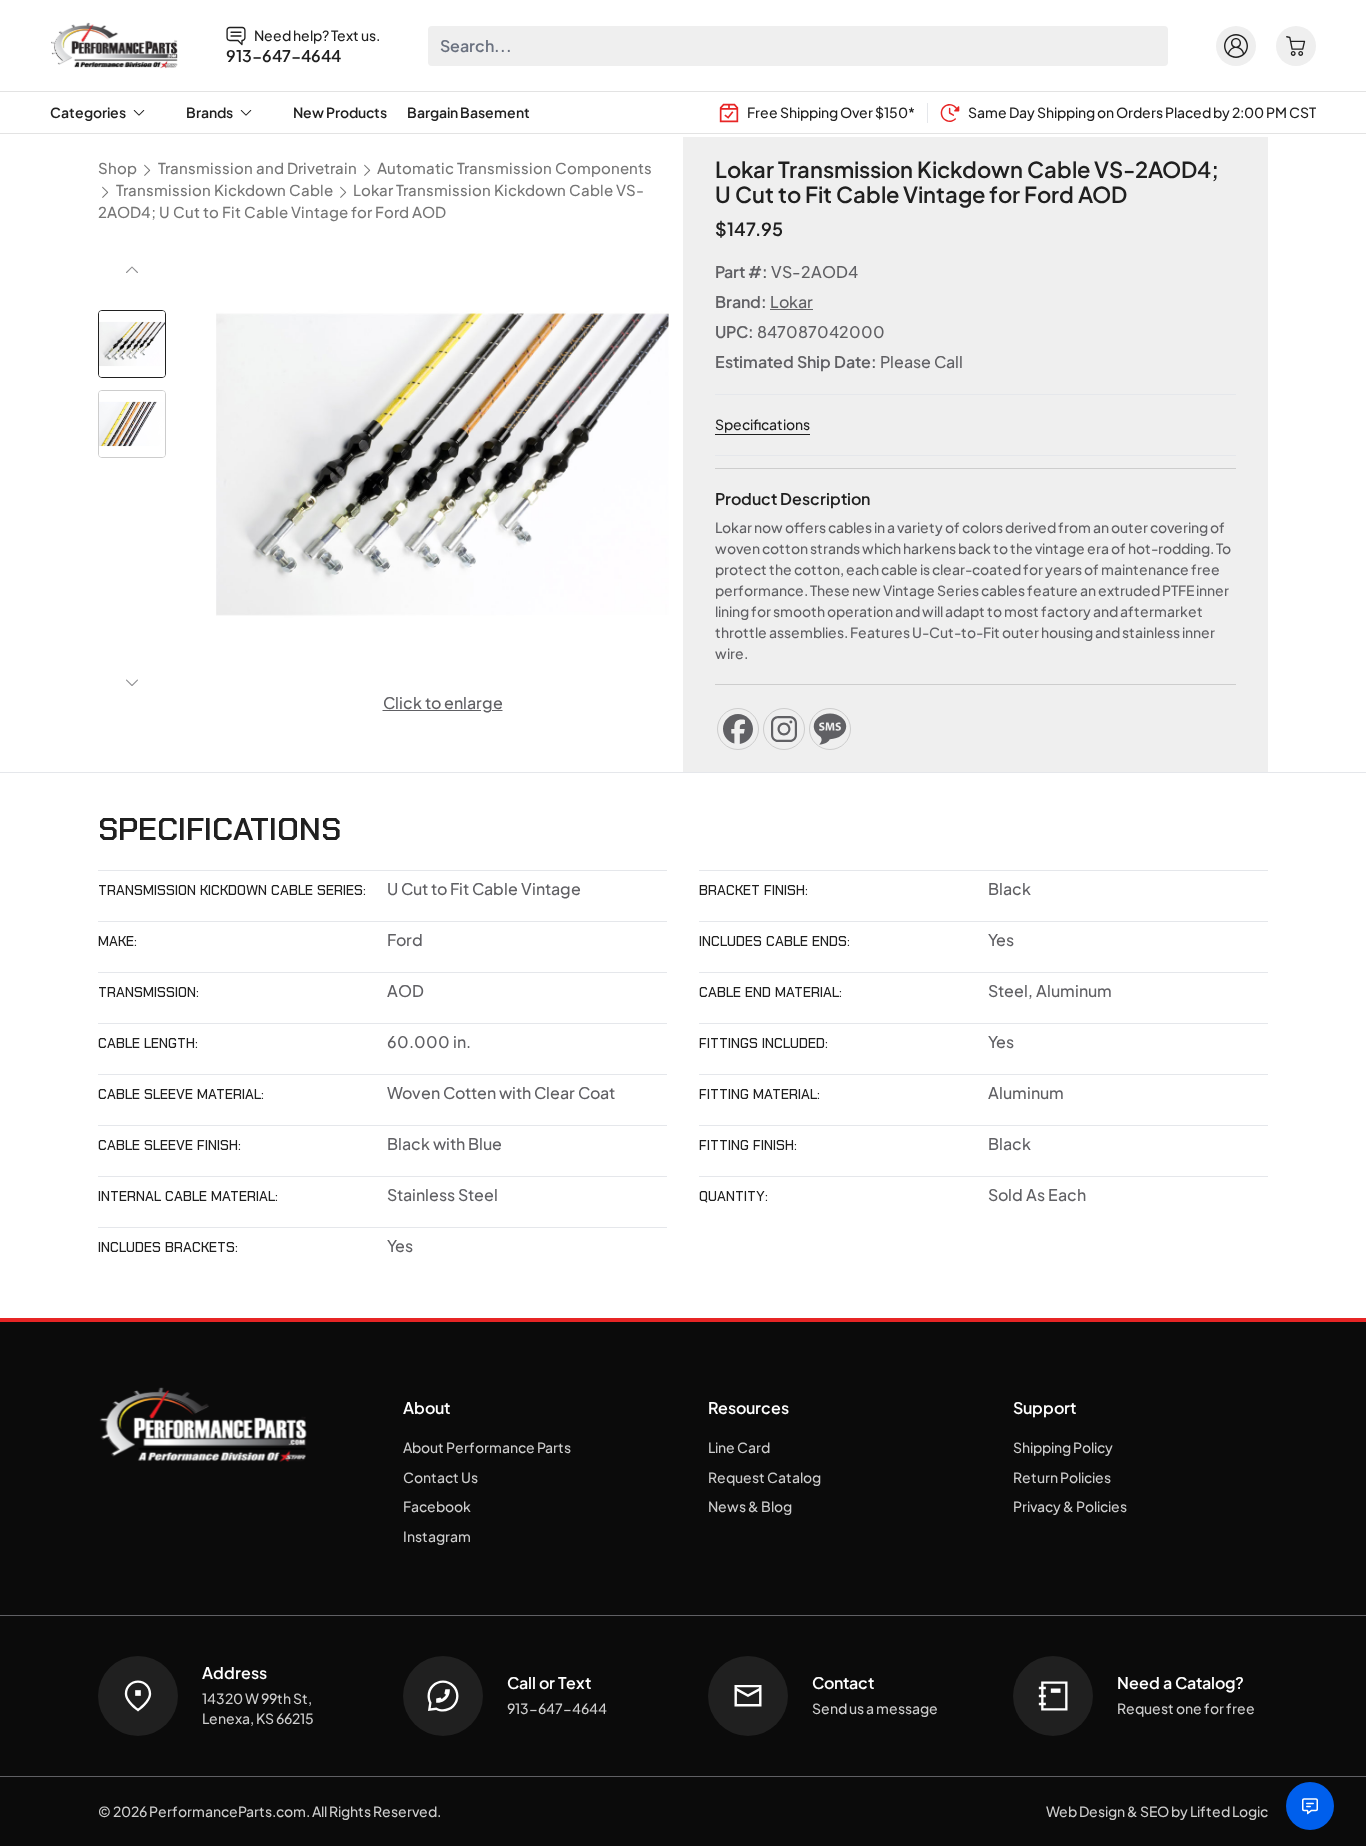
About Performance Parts (487, 1447)
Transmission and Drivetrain (257, 168)
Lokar (791, 301)
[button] (132, 344)
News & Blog (750, 1506)
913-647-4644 (283, 56)
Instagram (437, 1536)
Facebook (437, 1506)
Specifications (762, 424)
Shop (117, 168)
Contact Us (440, 1477)
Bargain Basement (468, 112)
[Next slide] (132, 683)
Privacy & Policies (1070, 1506)
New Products (340, 112)
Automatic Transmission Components (514, 168)
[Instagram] (784, 729)
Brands (209, 112)
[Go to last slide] (132, 270)
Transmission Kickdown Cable (224, 190)
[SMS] (830, 729)
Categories (88, 112)
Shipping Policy (1063, 1447)
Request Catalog (764, 1477)
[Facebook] (738, 729)
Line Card (739, 1447)
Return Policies (1062, 1477)
